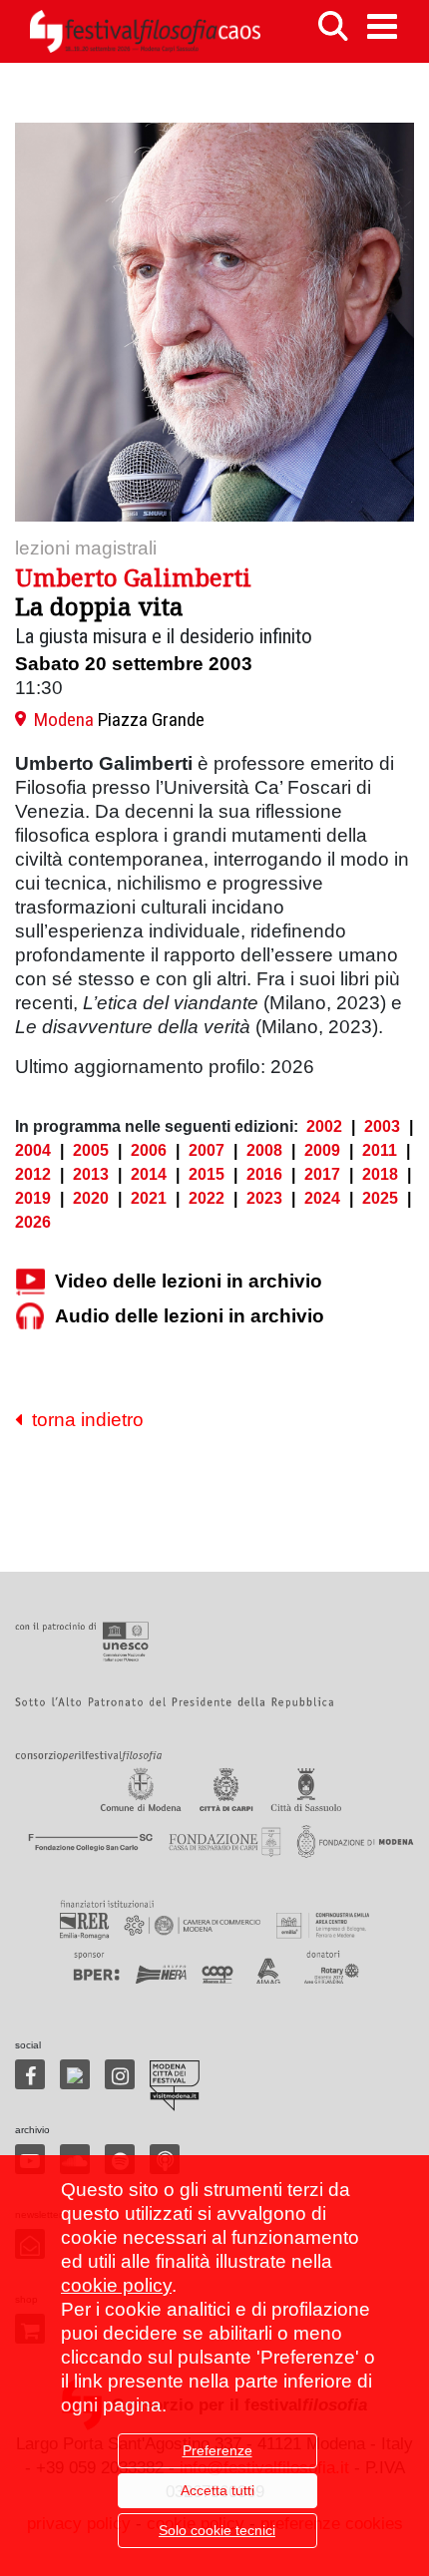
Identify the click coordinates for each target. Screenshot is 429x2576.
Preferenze (217, 2450)
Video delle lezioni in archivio (189, 1281)
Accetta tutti (217, 2490)
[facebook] (30, 2074)
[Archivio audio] (30, 1317)
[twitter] (75, 2074)
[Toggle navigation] (382, 26)
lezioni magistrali (86, 548)
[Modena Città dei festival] (175, 2086)
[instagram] (120, 2074)
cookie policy (116, 2285)
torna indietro (83, 1420)
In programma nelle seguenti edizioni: (157, 1126)
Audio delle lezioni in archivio (190, 1316)
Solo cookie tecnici (217, 2530)
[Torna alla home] (145, 31)
